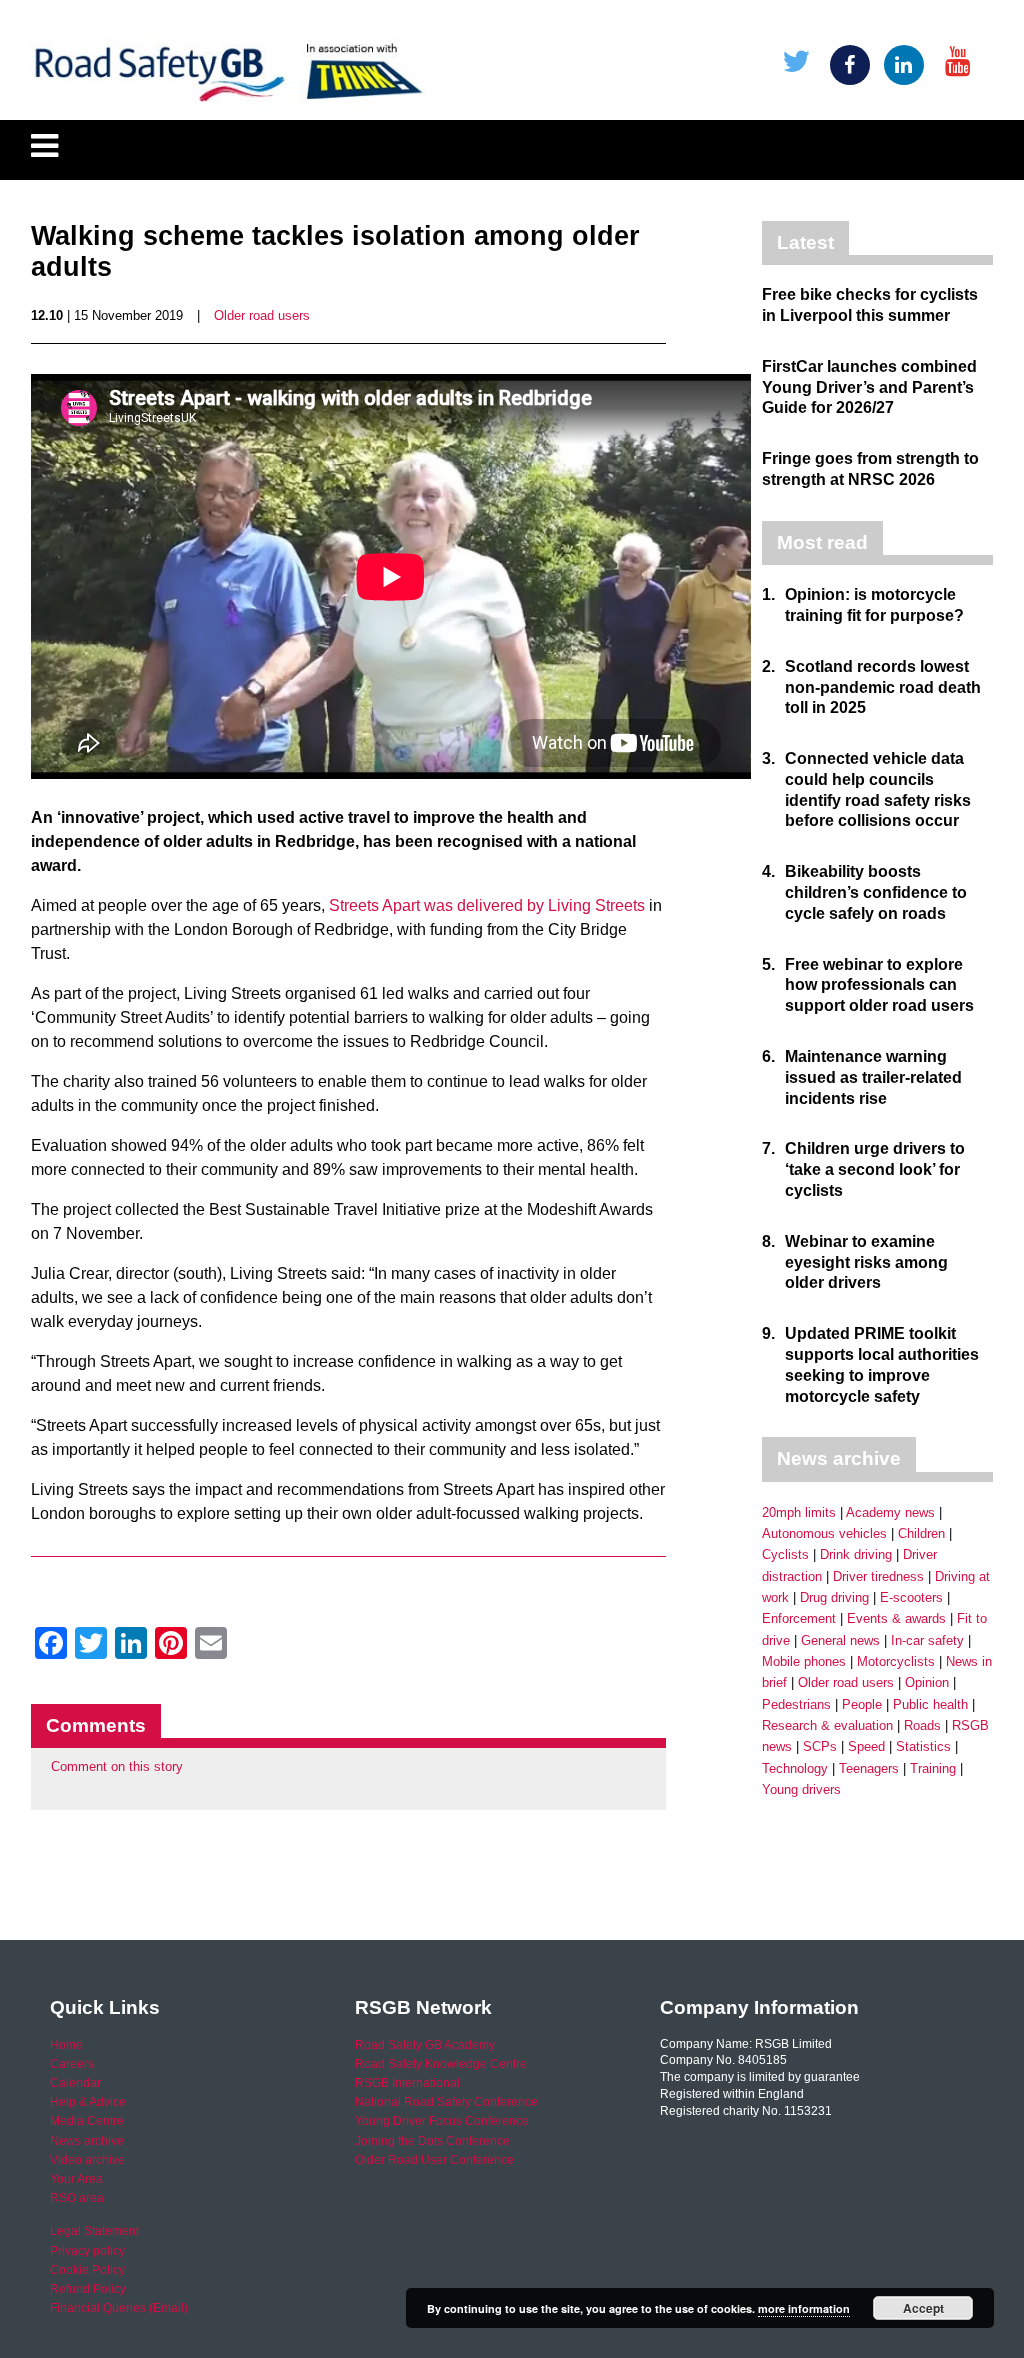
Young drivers (801, 1789)
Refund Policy (88, 2289)
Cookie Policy (87, 2270)
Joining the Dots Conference (432, 2141)
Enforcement (799, 1618)
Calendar (75, 2083)
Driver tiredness (878, 1576)
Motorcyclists (896, 1661)
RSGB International (407, 2083)
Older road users (262, 315)
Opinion (927, 1682)
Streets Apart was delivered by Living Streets (487, 905)
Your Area (76, 2179)
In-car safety (927, 1640)
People (862, 1704)
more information (804, 2308)
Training (933, 1768)
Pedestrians (796, 1704)
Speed (866, 1746)
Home (66, 2045)
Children (921, 1533)
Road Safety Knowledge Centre (441, 2064)
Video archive (87, 2160)
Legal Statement (94, 2231)
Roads (922, 1725)
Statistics (923, 1746)
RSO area (77, 2198)
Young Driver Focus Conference (442, 2121)
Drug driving (834, 1597)
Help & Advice (88, 2102)
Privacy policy (87, 2251)
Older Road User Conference (434, 2160)
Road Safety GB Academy (425, 2045)
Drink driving (856, 1554)
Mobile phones (804, 1661)
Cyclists (785, 1554)
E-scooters (911, 1597)
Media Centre (87, 2121)
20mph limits (799, 1512)
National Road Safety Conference (446, 2102)
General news (840, 1640)
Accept (923, 2308)
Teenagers (869, 1768)
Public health (930, 1704)
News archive (87, 2141)
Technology (795, 1768)
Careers (72, 2064)
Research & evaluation (827, 1725)
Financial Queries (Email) (119, 2308)
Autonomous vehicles (824, 1533)
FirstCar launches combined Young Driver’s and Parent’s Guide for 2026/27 (869, 387)
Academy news (890, 1512)
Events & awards (896, 1618)
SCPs (820, 1746)
